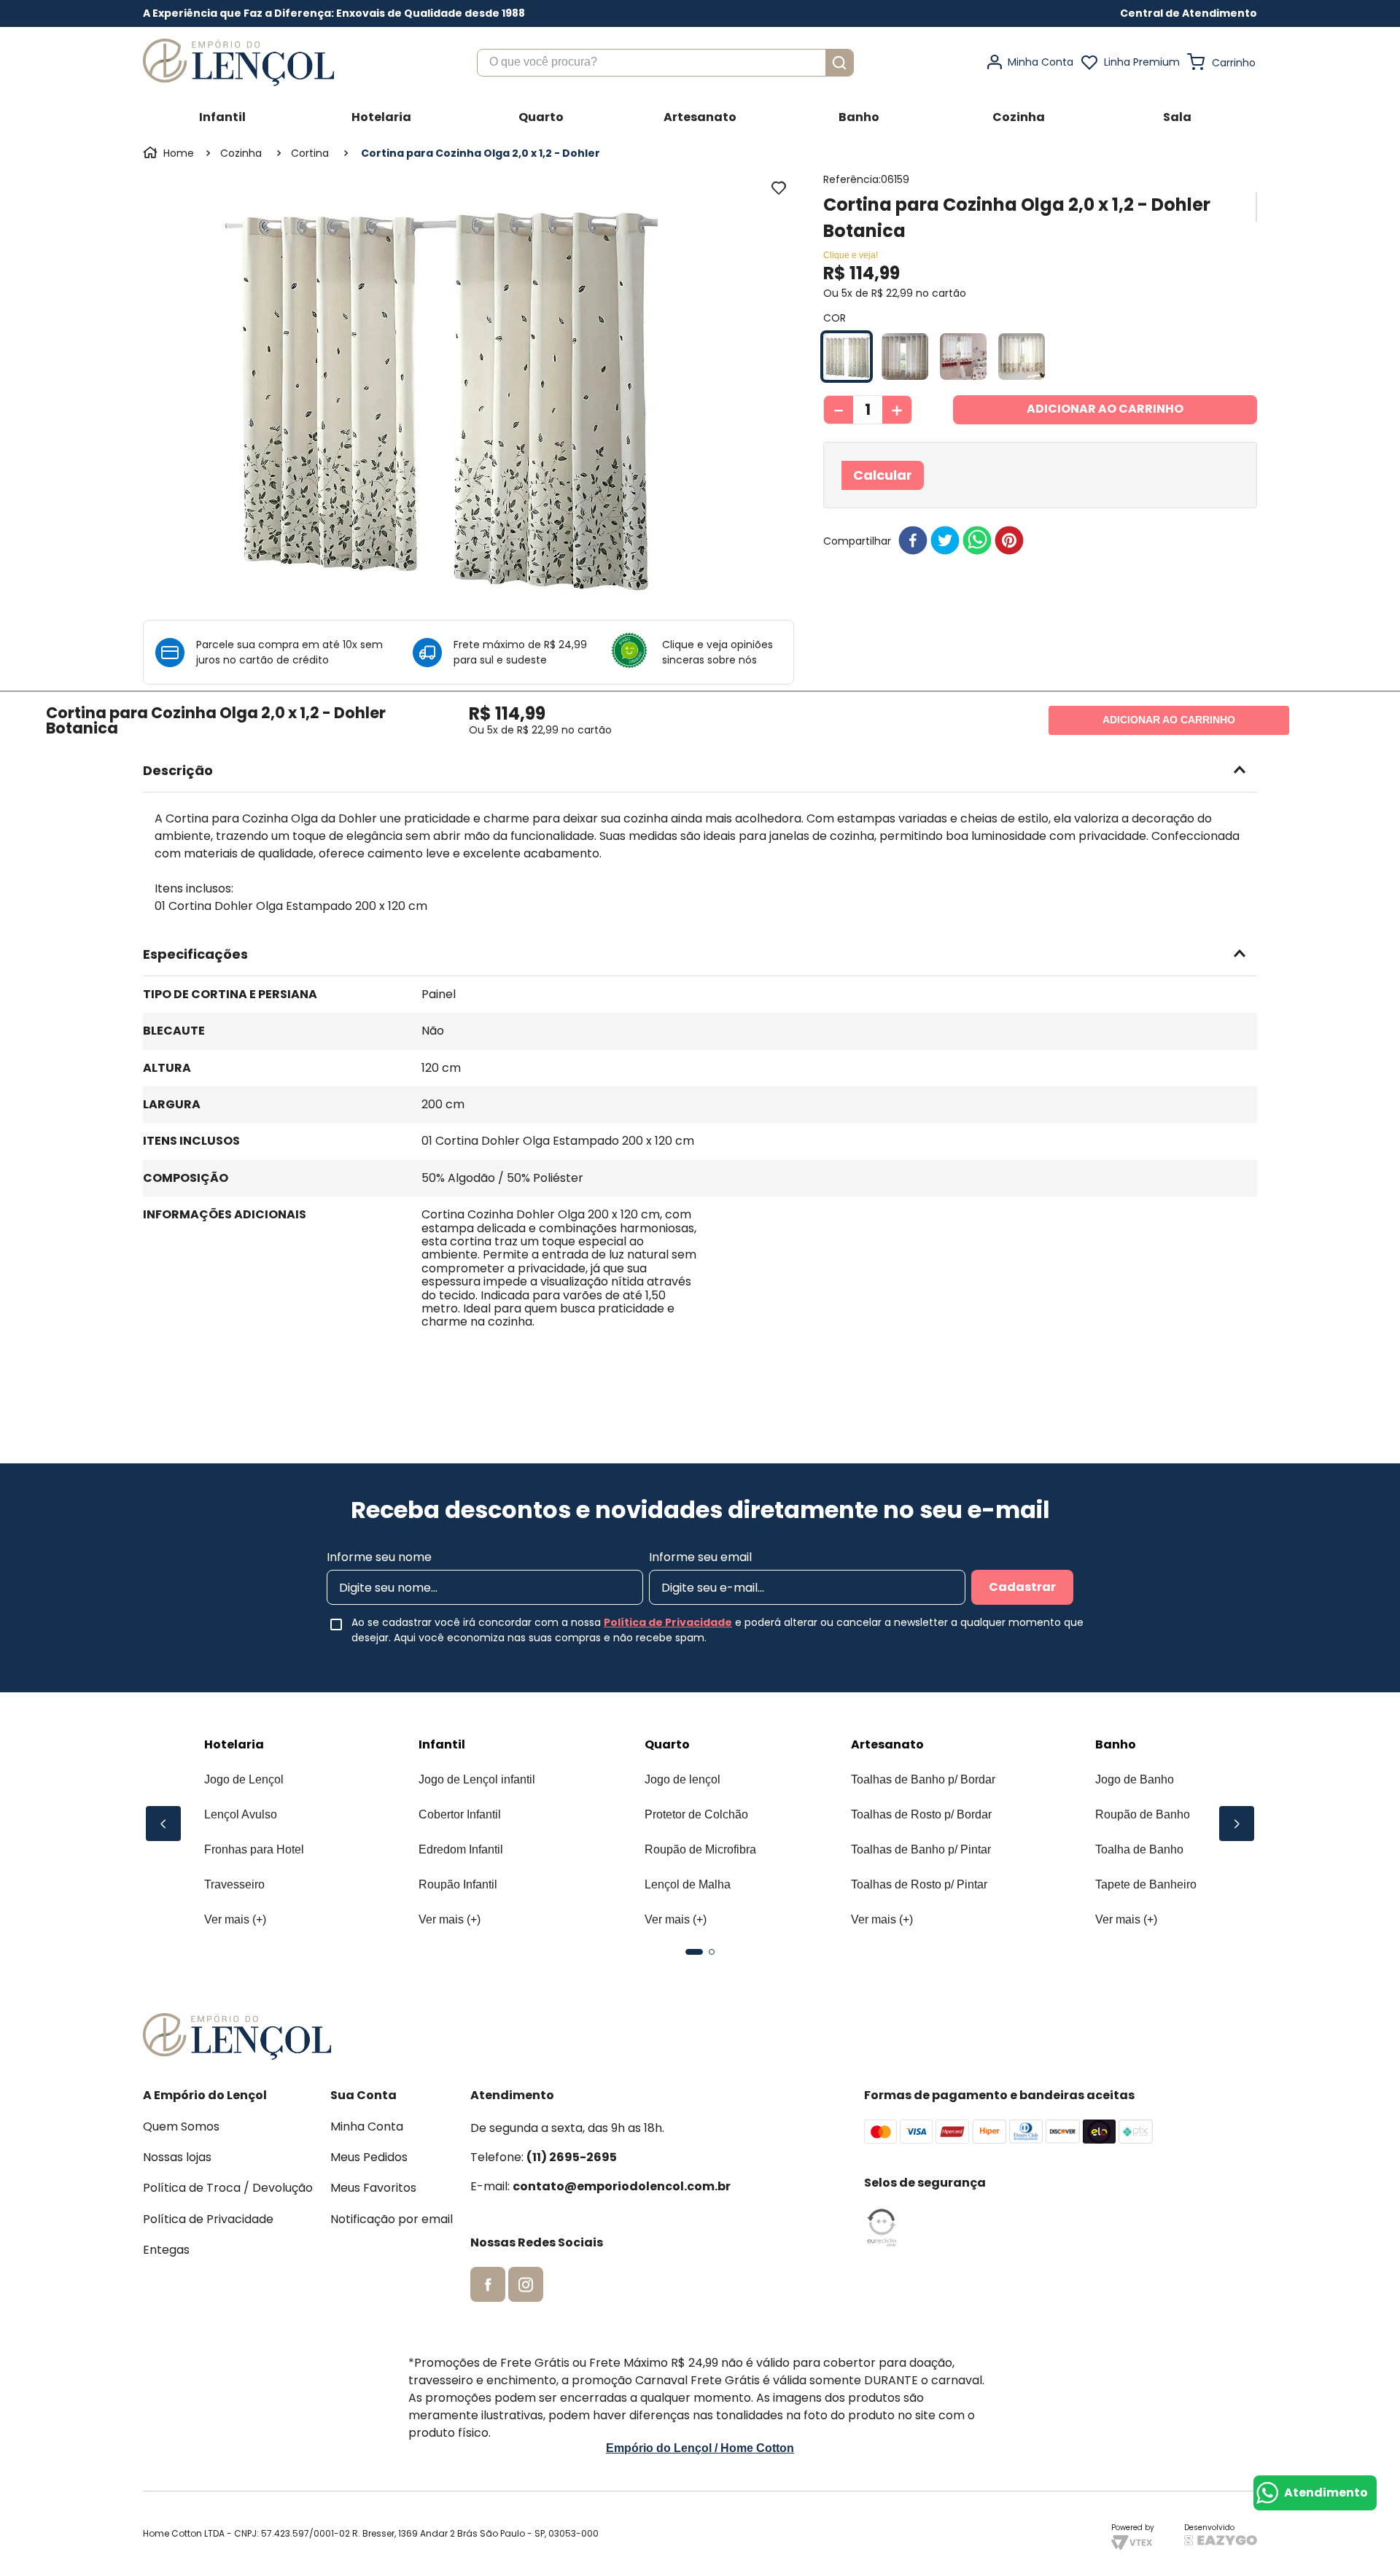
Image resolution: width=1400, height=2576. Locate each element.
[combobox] (665, 63)
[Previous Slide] (163, 1824)
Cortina (310, 153)
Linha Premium (1142, 62)
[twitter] (945, 576)
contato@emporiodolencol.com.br (622, 2186)
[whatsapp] (977, 576)
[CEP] (999, 484)
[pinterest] (1009, 576)
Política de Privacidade (668, 1622)
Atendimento (1326, 2493)
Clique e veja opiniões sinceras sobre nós (717, 652)
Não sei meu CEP (884, 519)
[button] (1189, 13)
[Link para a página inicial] (170, 153)
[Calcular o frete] (1198, 493)
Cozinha (241, 153)
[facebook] (913, 576)
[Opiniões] (635, 652)
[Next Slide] (1237, 1824)
